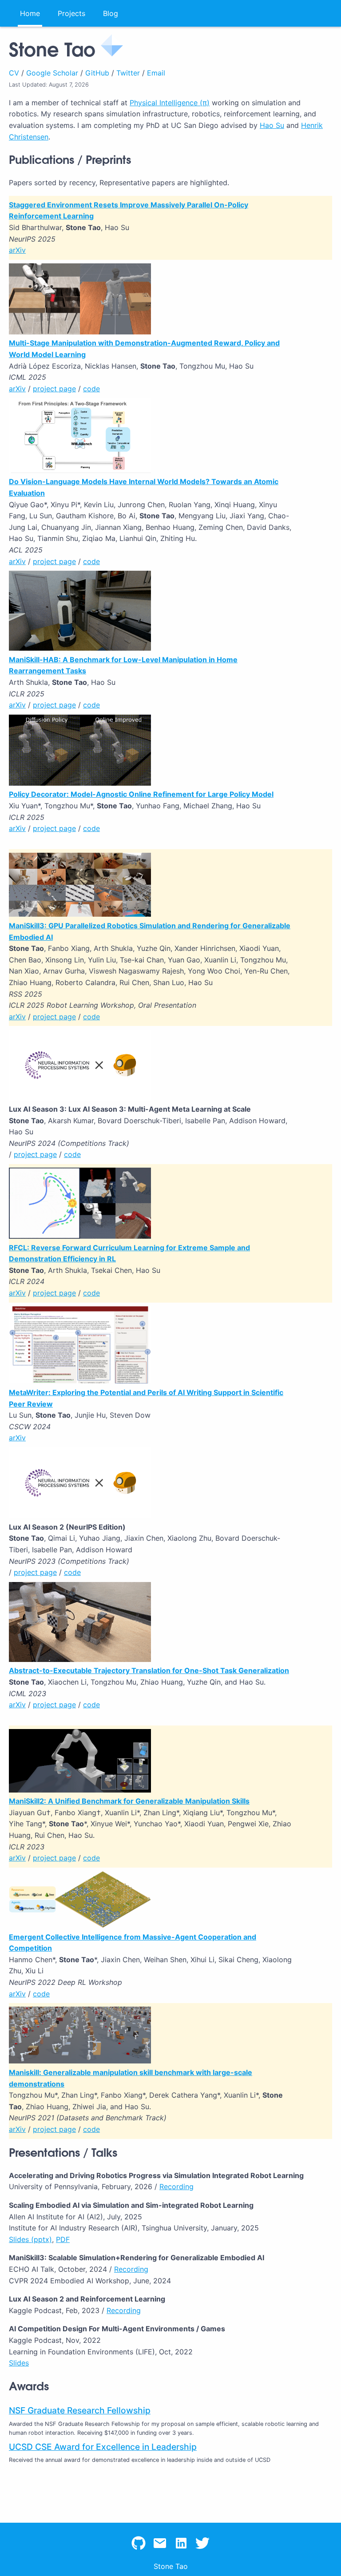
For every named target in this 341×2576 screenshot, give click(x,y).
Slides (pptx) (30, 2239)
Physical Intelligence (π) (170, 103)
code (91, 389)
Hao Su (272, 125)
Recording (176, 2186)
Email (156, 73)
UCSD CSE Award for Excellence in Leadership (103, 2447)
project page (54, 389)
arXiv (17, 250)
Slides (19, 2363)
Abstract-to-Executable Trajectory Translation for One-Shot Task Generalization (149, 1670)
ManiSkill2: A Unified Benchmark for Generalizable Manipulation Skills (129, 1801)
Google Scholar (52, 73)
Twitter (128, 73)
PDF (63, 2239)
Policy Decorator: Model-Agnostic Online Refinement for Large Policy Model (141, 794)
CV (14, 73)
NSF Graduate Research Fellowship (80, 2410)
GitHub (97, 73)
